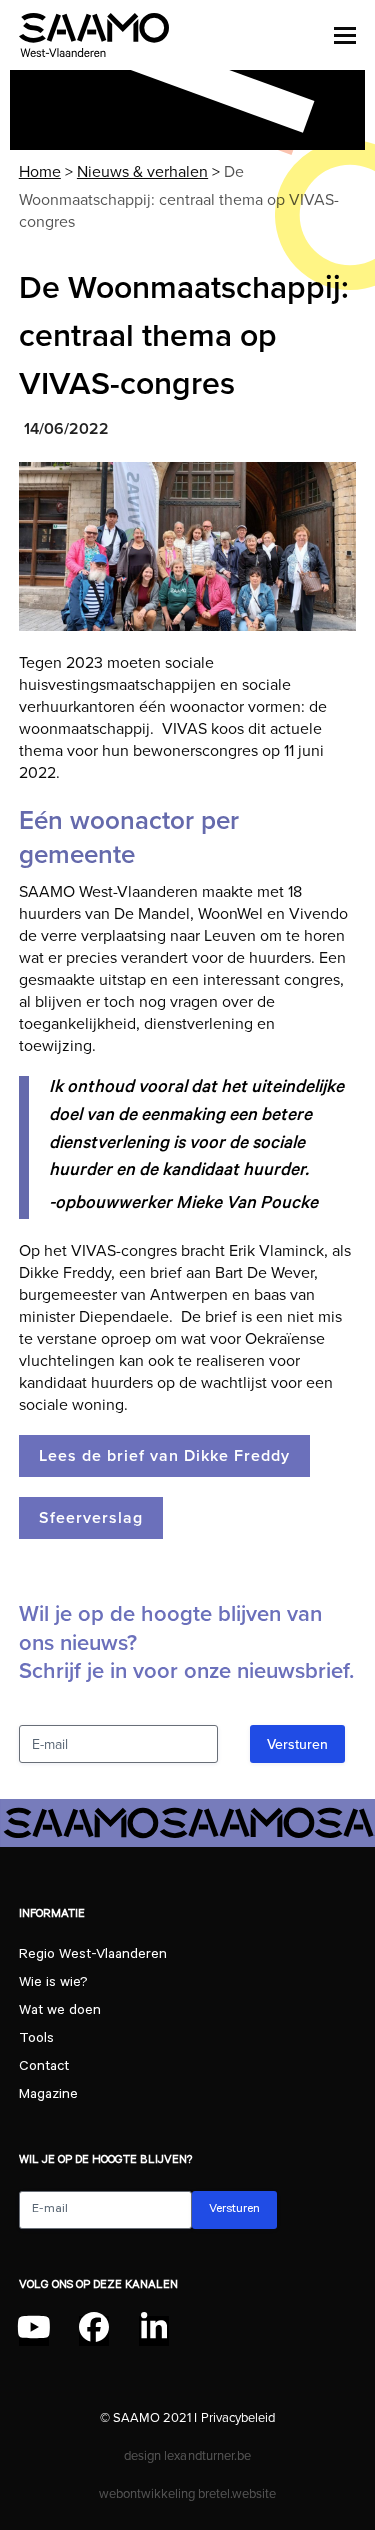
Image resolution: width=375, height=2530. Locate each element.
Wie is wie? (53, 1984)
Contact (44, 2068)
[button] (345, 35)
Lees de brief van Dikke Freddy (164, 1455)
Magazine (48, 2096)
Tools (36, 2040)
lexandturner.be (207, 2455)
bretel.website (237, 2493)
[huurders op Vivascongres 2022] (188, 546)
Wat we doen (60, 2012)
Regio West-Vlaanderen (93, 1956)
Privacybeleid (238, 2417)
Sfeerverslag (91, 1517)
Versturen (297, 1744)
